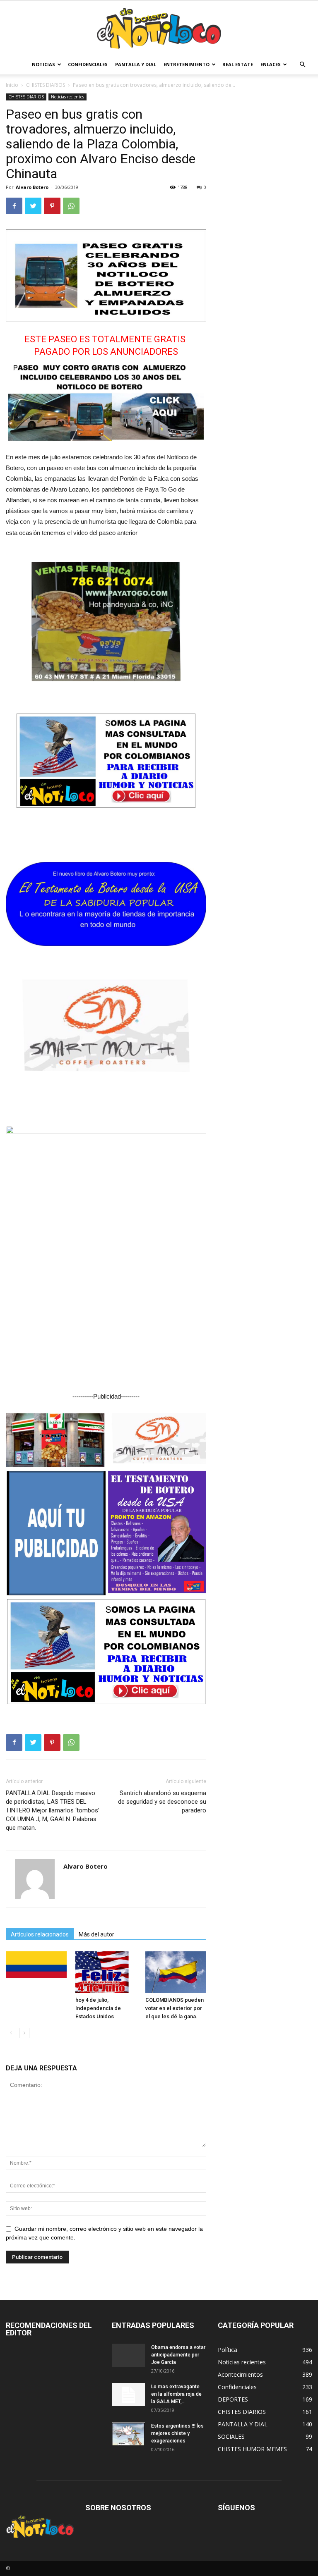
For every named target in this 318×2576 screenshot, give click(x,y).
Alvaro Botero (32, 187)
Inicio (12, 85)
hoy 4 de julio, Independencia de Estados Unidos (98, 2008)
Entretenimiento (187, 64)
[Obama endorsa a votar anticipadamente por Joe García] (128, 2355)
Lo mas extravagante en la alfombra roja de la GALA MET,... (176, 2394)
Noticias (43, 64)
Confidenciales (88, 64)
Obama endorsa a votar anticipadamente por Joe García (178, 2355)
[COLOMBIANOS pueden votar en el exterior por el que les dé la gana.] (176, 1972)
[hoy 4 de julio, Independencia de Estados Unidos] (106, 1972)
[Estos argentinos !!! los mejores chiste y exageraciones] (128, 2434)
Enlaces (271, 64)
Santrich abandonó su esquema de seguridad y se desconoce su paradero (162, 1802)
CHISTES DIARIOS (46, 85)
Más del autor (96, 1934)
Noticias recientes (67, 97)
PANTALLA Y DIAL (136, 64)
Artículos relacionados (40, 1934)
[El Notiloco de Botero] (159, 28)
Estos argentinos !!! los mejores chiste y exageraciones (177, 2433)
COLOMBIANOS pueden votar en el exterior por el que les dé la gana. (175, 2008)
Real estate (238, 64)
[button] (302, 65)
